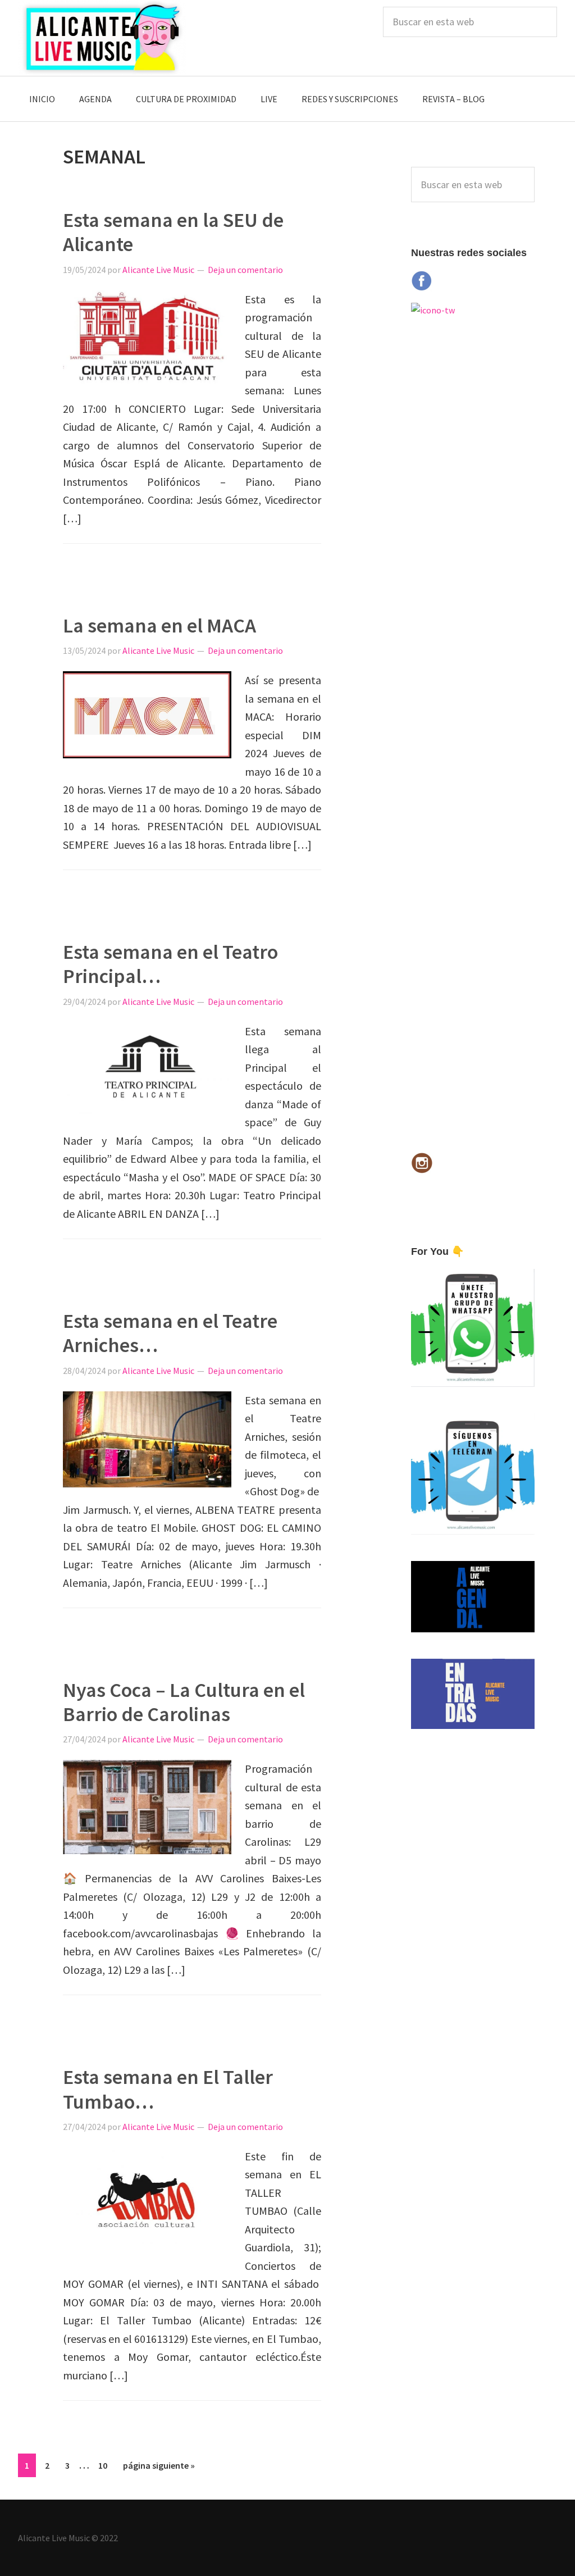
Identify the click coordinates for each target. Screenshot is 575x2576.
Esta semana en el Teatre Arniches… (170, 1333)
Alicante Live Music (102, 38)
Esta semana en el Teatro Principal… (170, 964)
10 (106, 2465)
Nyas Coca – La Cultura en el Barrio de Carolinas (184, 1702)
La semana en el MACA (159, 625)
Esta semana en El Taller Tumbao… (168, 2089)
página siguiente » (159, 2468)
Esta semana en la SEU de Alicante (173, 232)
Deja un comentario (245, 270)
